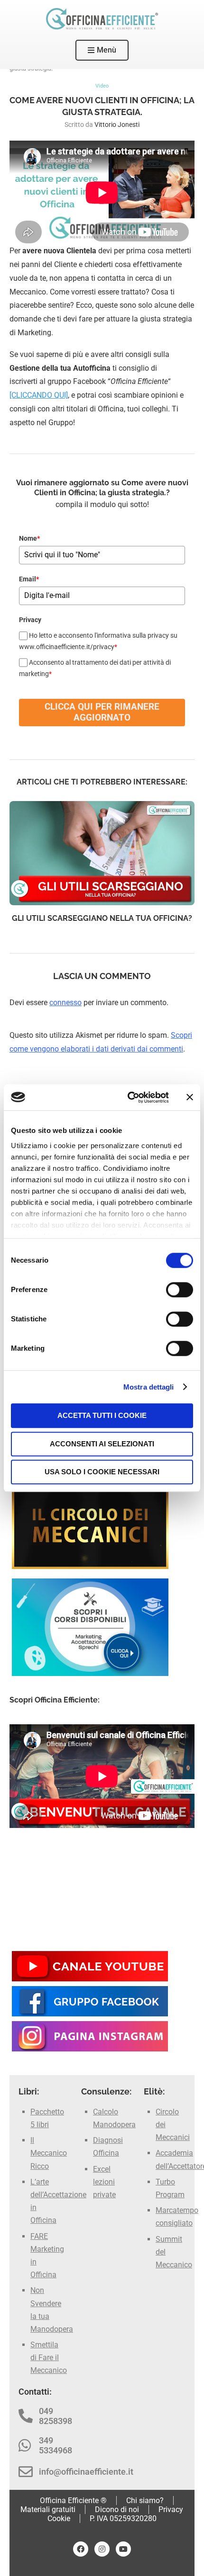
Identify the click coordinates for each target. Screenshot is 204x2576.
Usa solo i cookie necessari (102, 1472)
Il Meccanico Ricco (49, 2153)
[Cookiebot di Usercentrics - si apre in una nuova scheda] (128, 1097)
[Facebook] (81, 2549)
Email (29, 579)
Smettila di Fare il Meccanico (49, 2358)
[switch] (180, 1290)
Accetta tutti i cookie (102, 1415)
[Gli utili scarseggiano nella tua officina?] (102, 853)
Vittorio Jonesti (117, 125)
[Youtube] (123, 2549)
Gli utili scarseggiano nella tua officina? (102, 918)
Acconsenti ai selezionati (102, 1444)
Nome (29, 538)
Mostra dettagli (149, 1387)
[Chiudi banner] (190, 1097)
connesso (65, 1003)
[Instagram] (102, 2549)
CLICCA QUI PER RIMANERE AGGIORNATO (102, 712)
